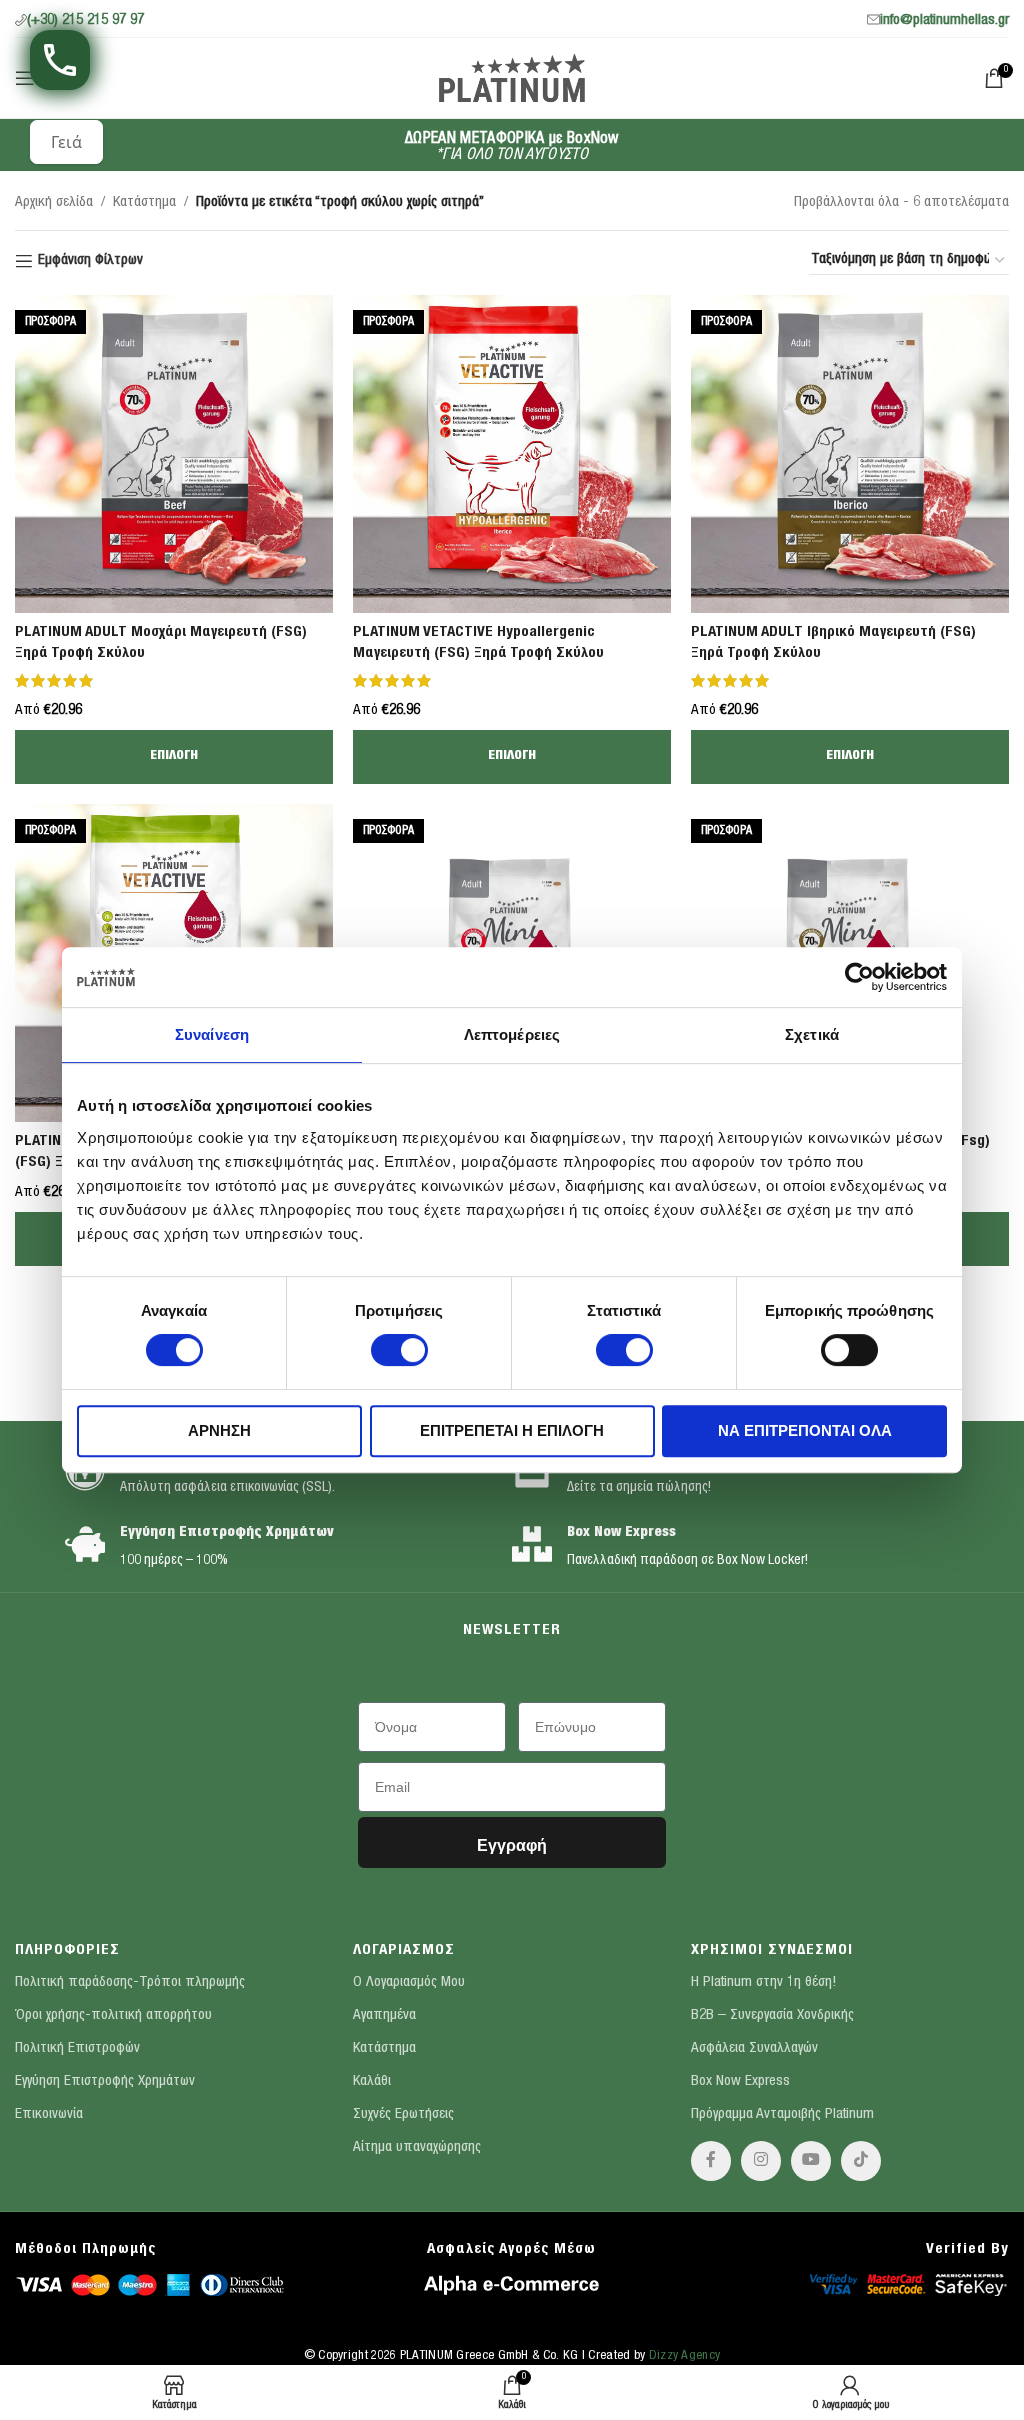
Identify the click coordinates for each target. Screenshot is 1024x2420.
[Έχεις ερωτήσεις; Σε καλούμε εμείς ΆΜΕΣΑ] (60, 60)
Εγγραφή (512, 1845)
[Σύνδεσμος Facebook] (711, 2161)
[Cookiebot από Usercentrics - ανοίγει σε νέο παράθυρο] (859, 977)
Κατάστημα (144, 202)
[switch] (399, 1350)
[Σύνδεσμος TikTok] (861, 2161)
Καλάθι (372, 2081)
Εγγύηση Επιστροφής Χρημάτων (227, 1533)
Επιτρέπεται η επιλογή (512, 1430)
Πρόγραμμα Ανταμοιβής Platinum (782, 2114)
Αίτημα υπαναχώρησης (417, 2147)
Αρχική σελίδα (54, 202)
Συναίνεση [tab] (212, 1034)
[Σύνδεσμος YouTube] (811, 2161)
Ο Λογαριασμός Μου (409, 1982)
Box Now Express (621, 1533)
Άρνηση (219, 1430)
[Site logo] (512, 76)
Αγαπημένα (384, 2015)
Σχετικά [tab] (812, 1034)
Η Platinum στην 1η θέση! (763, 1982)
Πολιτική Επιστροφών (77, 2048)
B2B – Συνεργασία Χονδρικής (772, 2015)
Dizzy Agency (685, 2356)
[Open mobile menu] (25, 78)
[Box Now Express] (532, 1544)
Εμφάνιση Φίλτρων (90, 260)
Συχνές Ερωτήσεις (403, 2114)
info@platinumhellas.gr (944, 20)
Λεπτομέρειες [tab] (512, 1034)
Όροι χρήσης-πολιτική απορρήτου (113, 2015)
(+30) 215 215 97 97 (85, 20)
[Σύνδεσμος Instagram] (761, 2161)
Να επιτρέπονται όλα (805, 1430)
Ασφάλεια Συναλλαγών (754, 2048)
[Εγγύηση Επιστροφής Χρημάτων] (85, 1544)
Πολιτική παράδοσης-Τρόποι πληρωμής (130, 1982)
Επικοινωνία (49, 2114)
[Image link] (150, 2283)
